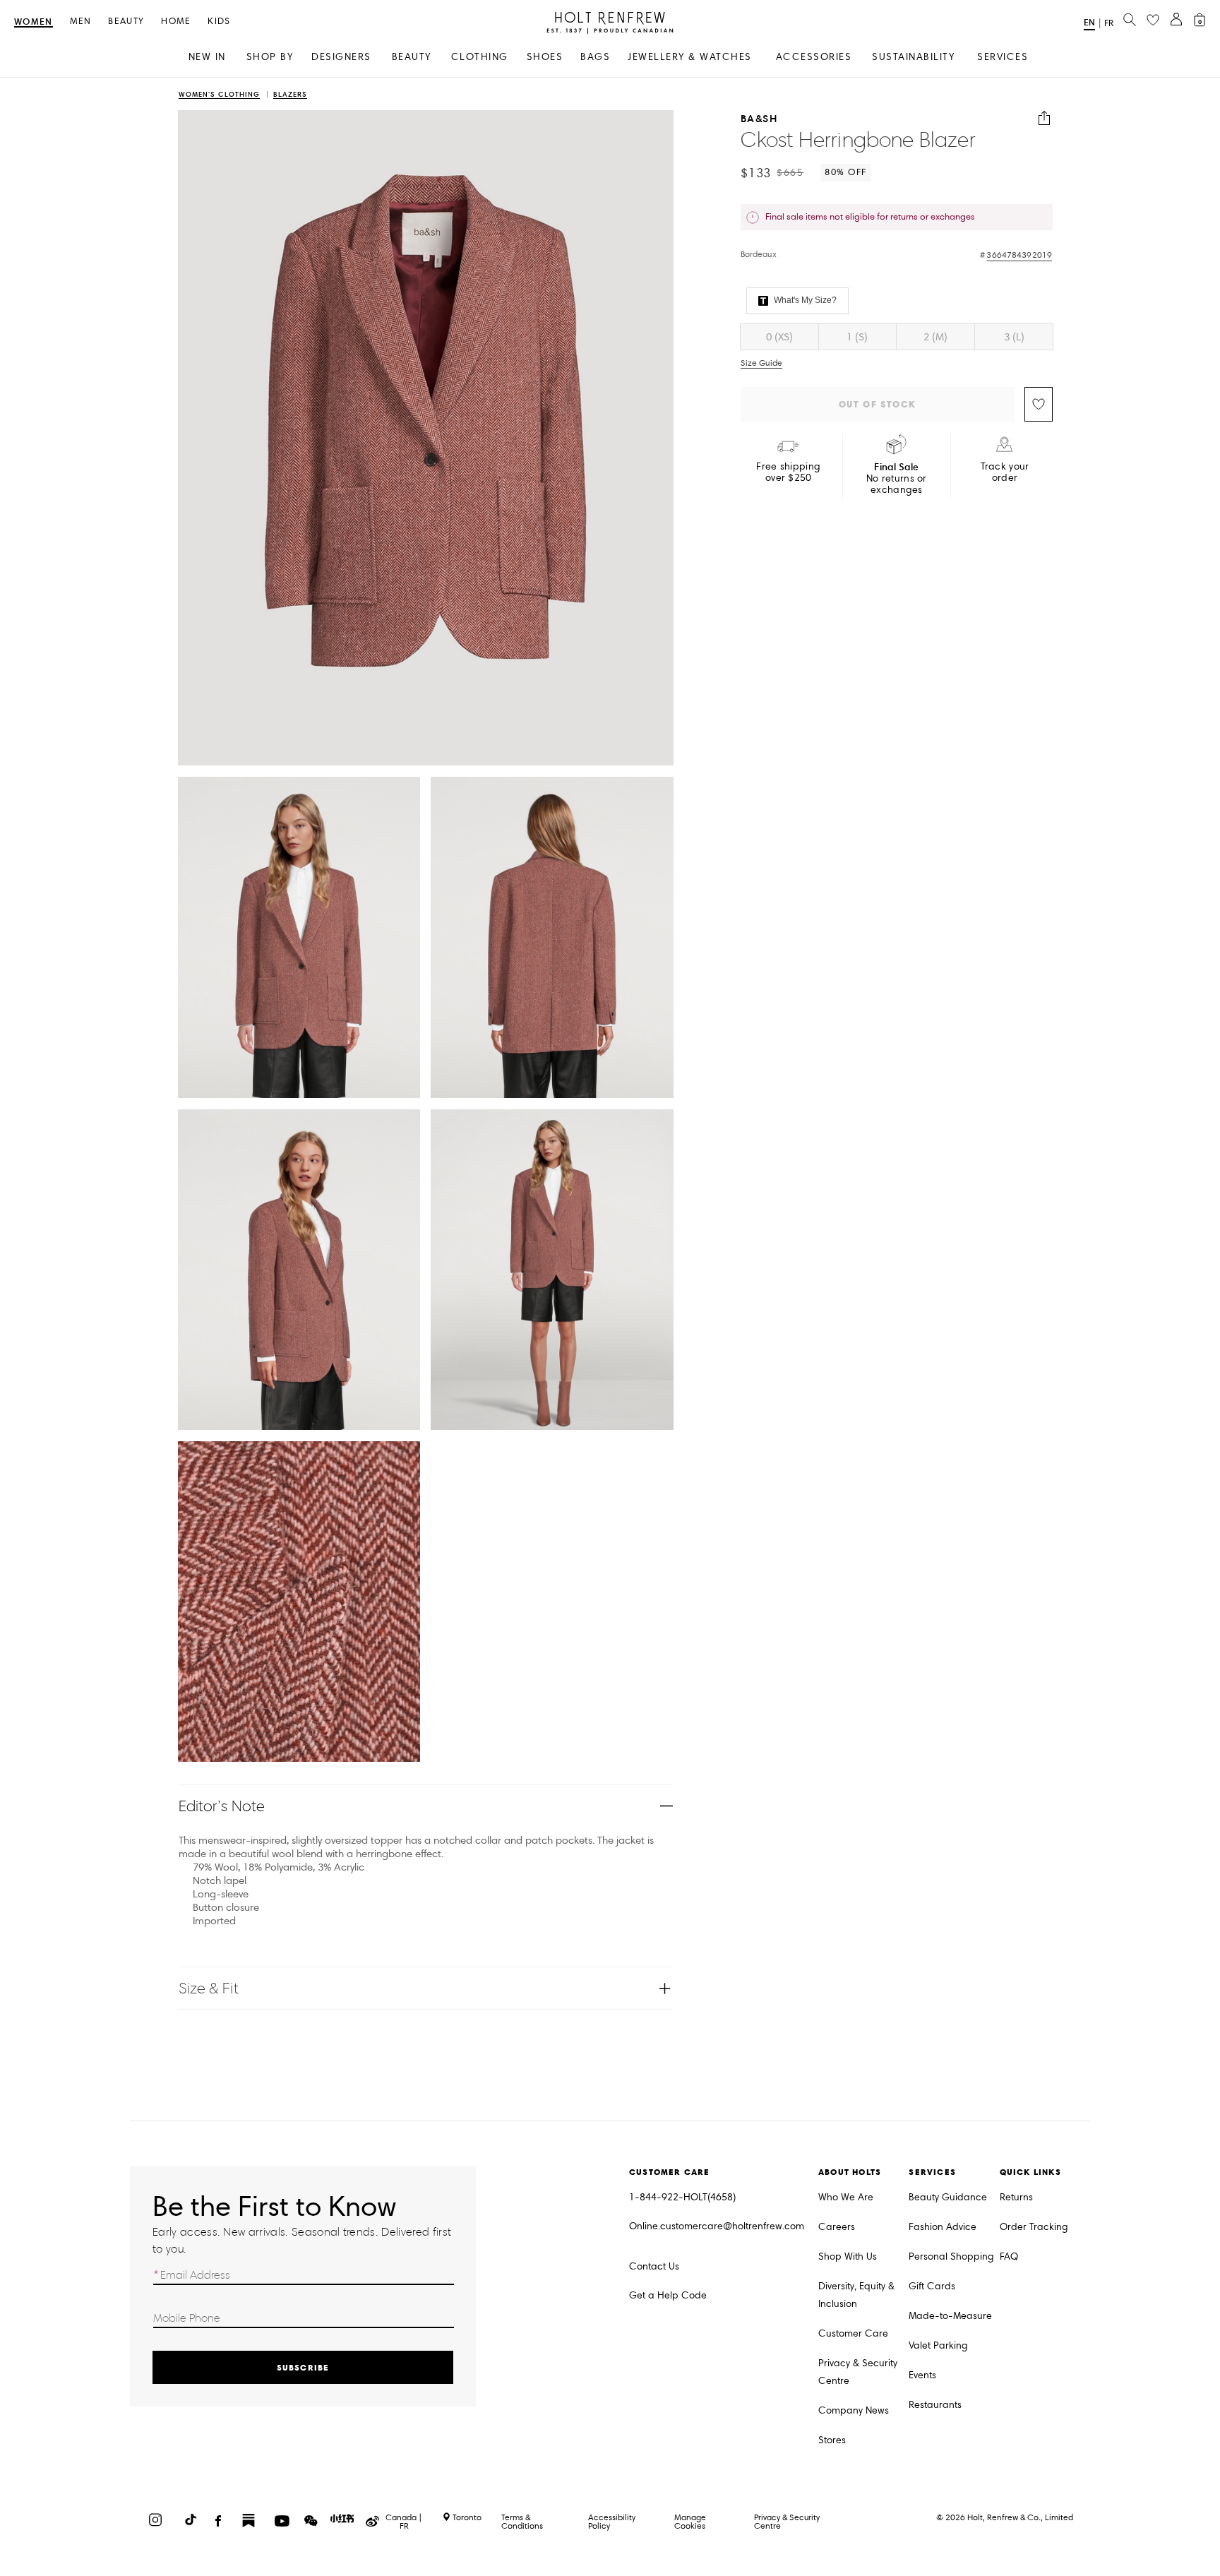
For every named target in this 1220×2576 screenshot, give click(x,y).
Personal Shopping (951, 2256)
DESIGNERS (341, 57)
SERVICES (1003, 57)
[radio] (779, 337)
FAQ (1009, 2256)
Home (176, 22)
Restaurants (935, 2405)
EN (1089, 22)
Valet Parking (938, 2345)
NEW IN (207, 57)
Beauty (126, 22)
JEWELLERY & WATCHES (690, 57)
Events (922, 2375)
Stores (832, 2440)
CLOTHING (480, 57)
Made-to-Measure (950, 2316)
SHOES (545, 57)
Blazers (290, 95)
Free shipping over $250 (788, 472)
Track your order (1005, 472)
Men (81, 22)
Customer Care (853, 2333)
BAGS (595, 57)
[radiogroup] (897, 337)
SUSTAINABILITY (913, 57)
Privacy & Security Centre (858, 2372)
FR (1109, 23)
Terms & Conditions (522, 2521)
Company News (854, 2410)
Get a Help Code (668, 2295)
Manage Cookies (690, 2521)
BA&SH (759, 118)
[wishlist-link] (1153, 20)
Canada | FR (404, 2522)
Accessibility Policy (612, 2521)
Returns (1016, 2197)
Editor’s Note (222, 1806)
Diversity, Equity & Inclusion (856, 2295)
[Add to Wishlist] (1039, 404)
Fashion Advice (943, 2227)
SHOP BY (270, 57)
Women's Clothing (219, 95)
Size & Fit (209, 1988)
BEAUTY (412, 57)
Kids (219, 22)
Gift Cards (932, 2286)
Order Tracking (1034, 2227)
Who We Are (846, 2197)
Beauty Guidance (948, 2197)
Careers (837, 2227)
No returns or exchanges (897, 478)
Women (34, 22)
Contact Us (654, 2266)
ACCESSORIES (814, 57)
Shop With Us (848, 2256)
